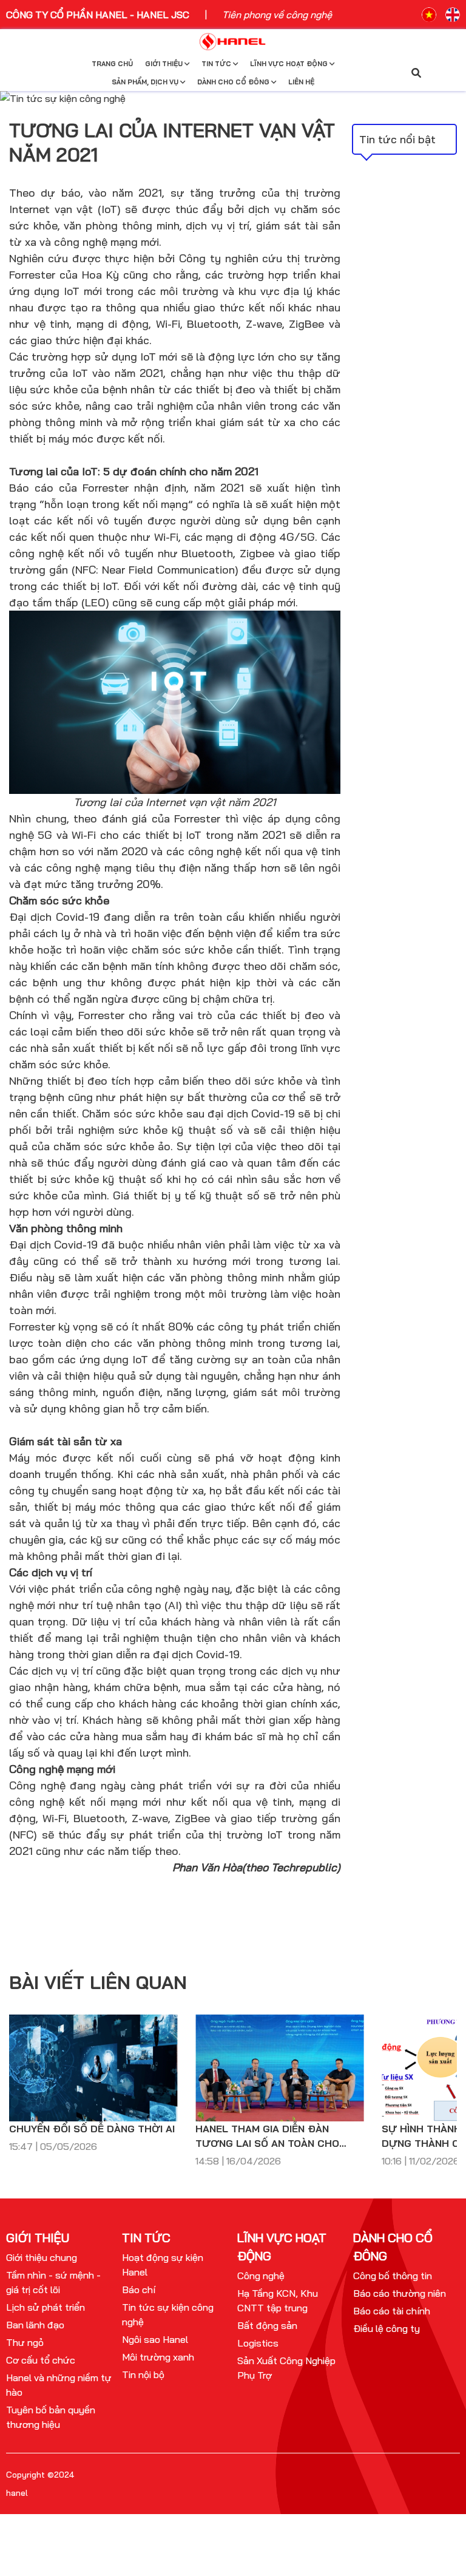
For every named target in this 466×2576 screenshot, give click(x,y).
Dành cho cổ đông (234, 82)
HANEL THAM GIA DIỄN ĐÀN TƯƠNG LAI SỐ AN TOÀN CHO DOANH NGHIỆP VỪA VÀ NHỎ (81, 2137)
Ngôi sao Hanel (155, 2339)
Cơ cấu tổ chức (41, 2360)
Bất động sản (267, 2325)
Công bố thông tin (393, 2276)
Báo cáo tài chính (392, 2311)
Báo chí (139, 2290)
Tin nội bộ (143, 2374)
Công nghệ (261, 2276)
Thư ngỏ (25, 2342)
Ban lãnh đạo (35, 2325)
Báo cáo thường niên (400, 2293)
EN (453, 15)
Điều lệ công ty (387, 2328)
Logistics (258, 2343)
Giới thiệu (165, 64)
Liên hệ (301, 82)
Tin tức (217, 64)
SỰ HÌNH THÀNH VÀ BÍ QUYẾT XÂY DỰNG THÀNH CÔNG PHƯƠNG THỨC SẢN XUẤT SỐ (278, 2137)
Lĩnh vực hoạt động (290, 64)
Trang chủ (112, 64)
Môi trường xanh (158, 2357)
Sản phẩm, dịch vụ (146, 82)
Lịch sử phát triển (46, 2307)
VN (429, 15)
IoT (72, 291)
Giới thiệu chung (42, 2257)
